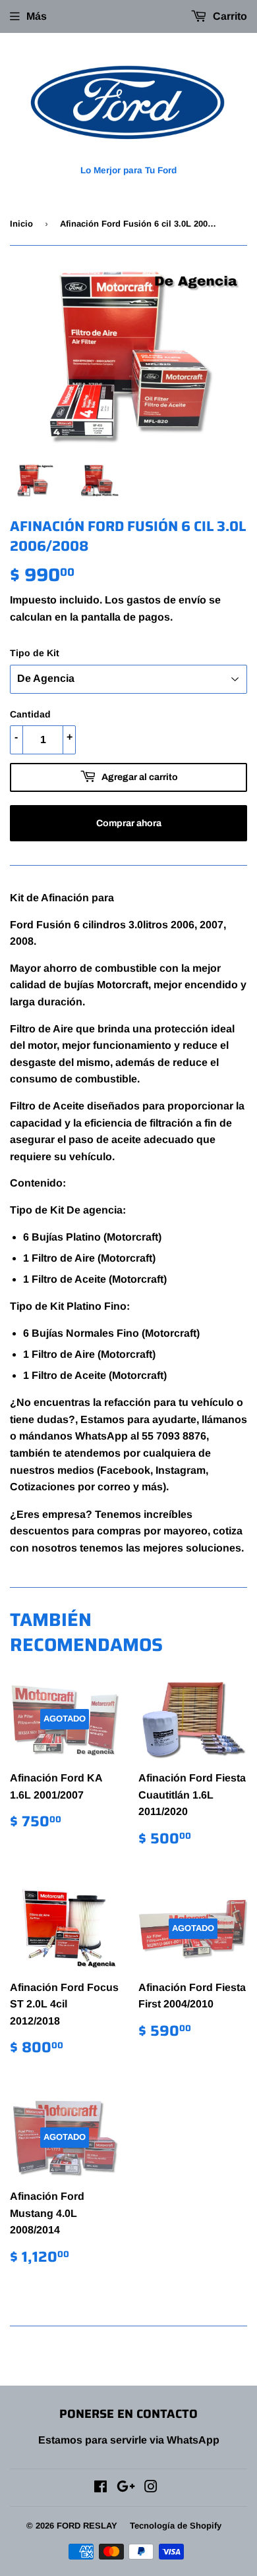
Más (37, 16)
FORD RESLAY (87, 2526)
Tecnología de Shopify (176, 2526)
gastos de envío (166, 600)
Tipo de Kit (35, 653)
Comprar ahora (129, 823)
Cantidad (30, 714)
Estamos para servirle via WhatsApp (129, 2440)
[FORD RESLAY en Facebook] (100, 2488)
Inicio (21, 224)
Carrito (229, 16)
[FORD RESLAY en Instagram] (151, 2488)
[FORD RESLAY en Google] (126, 2488)
